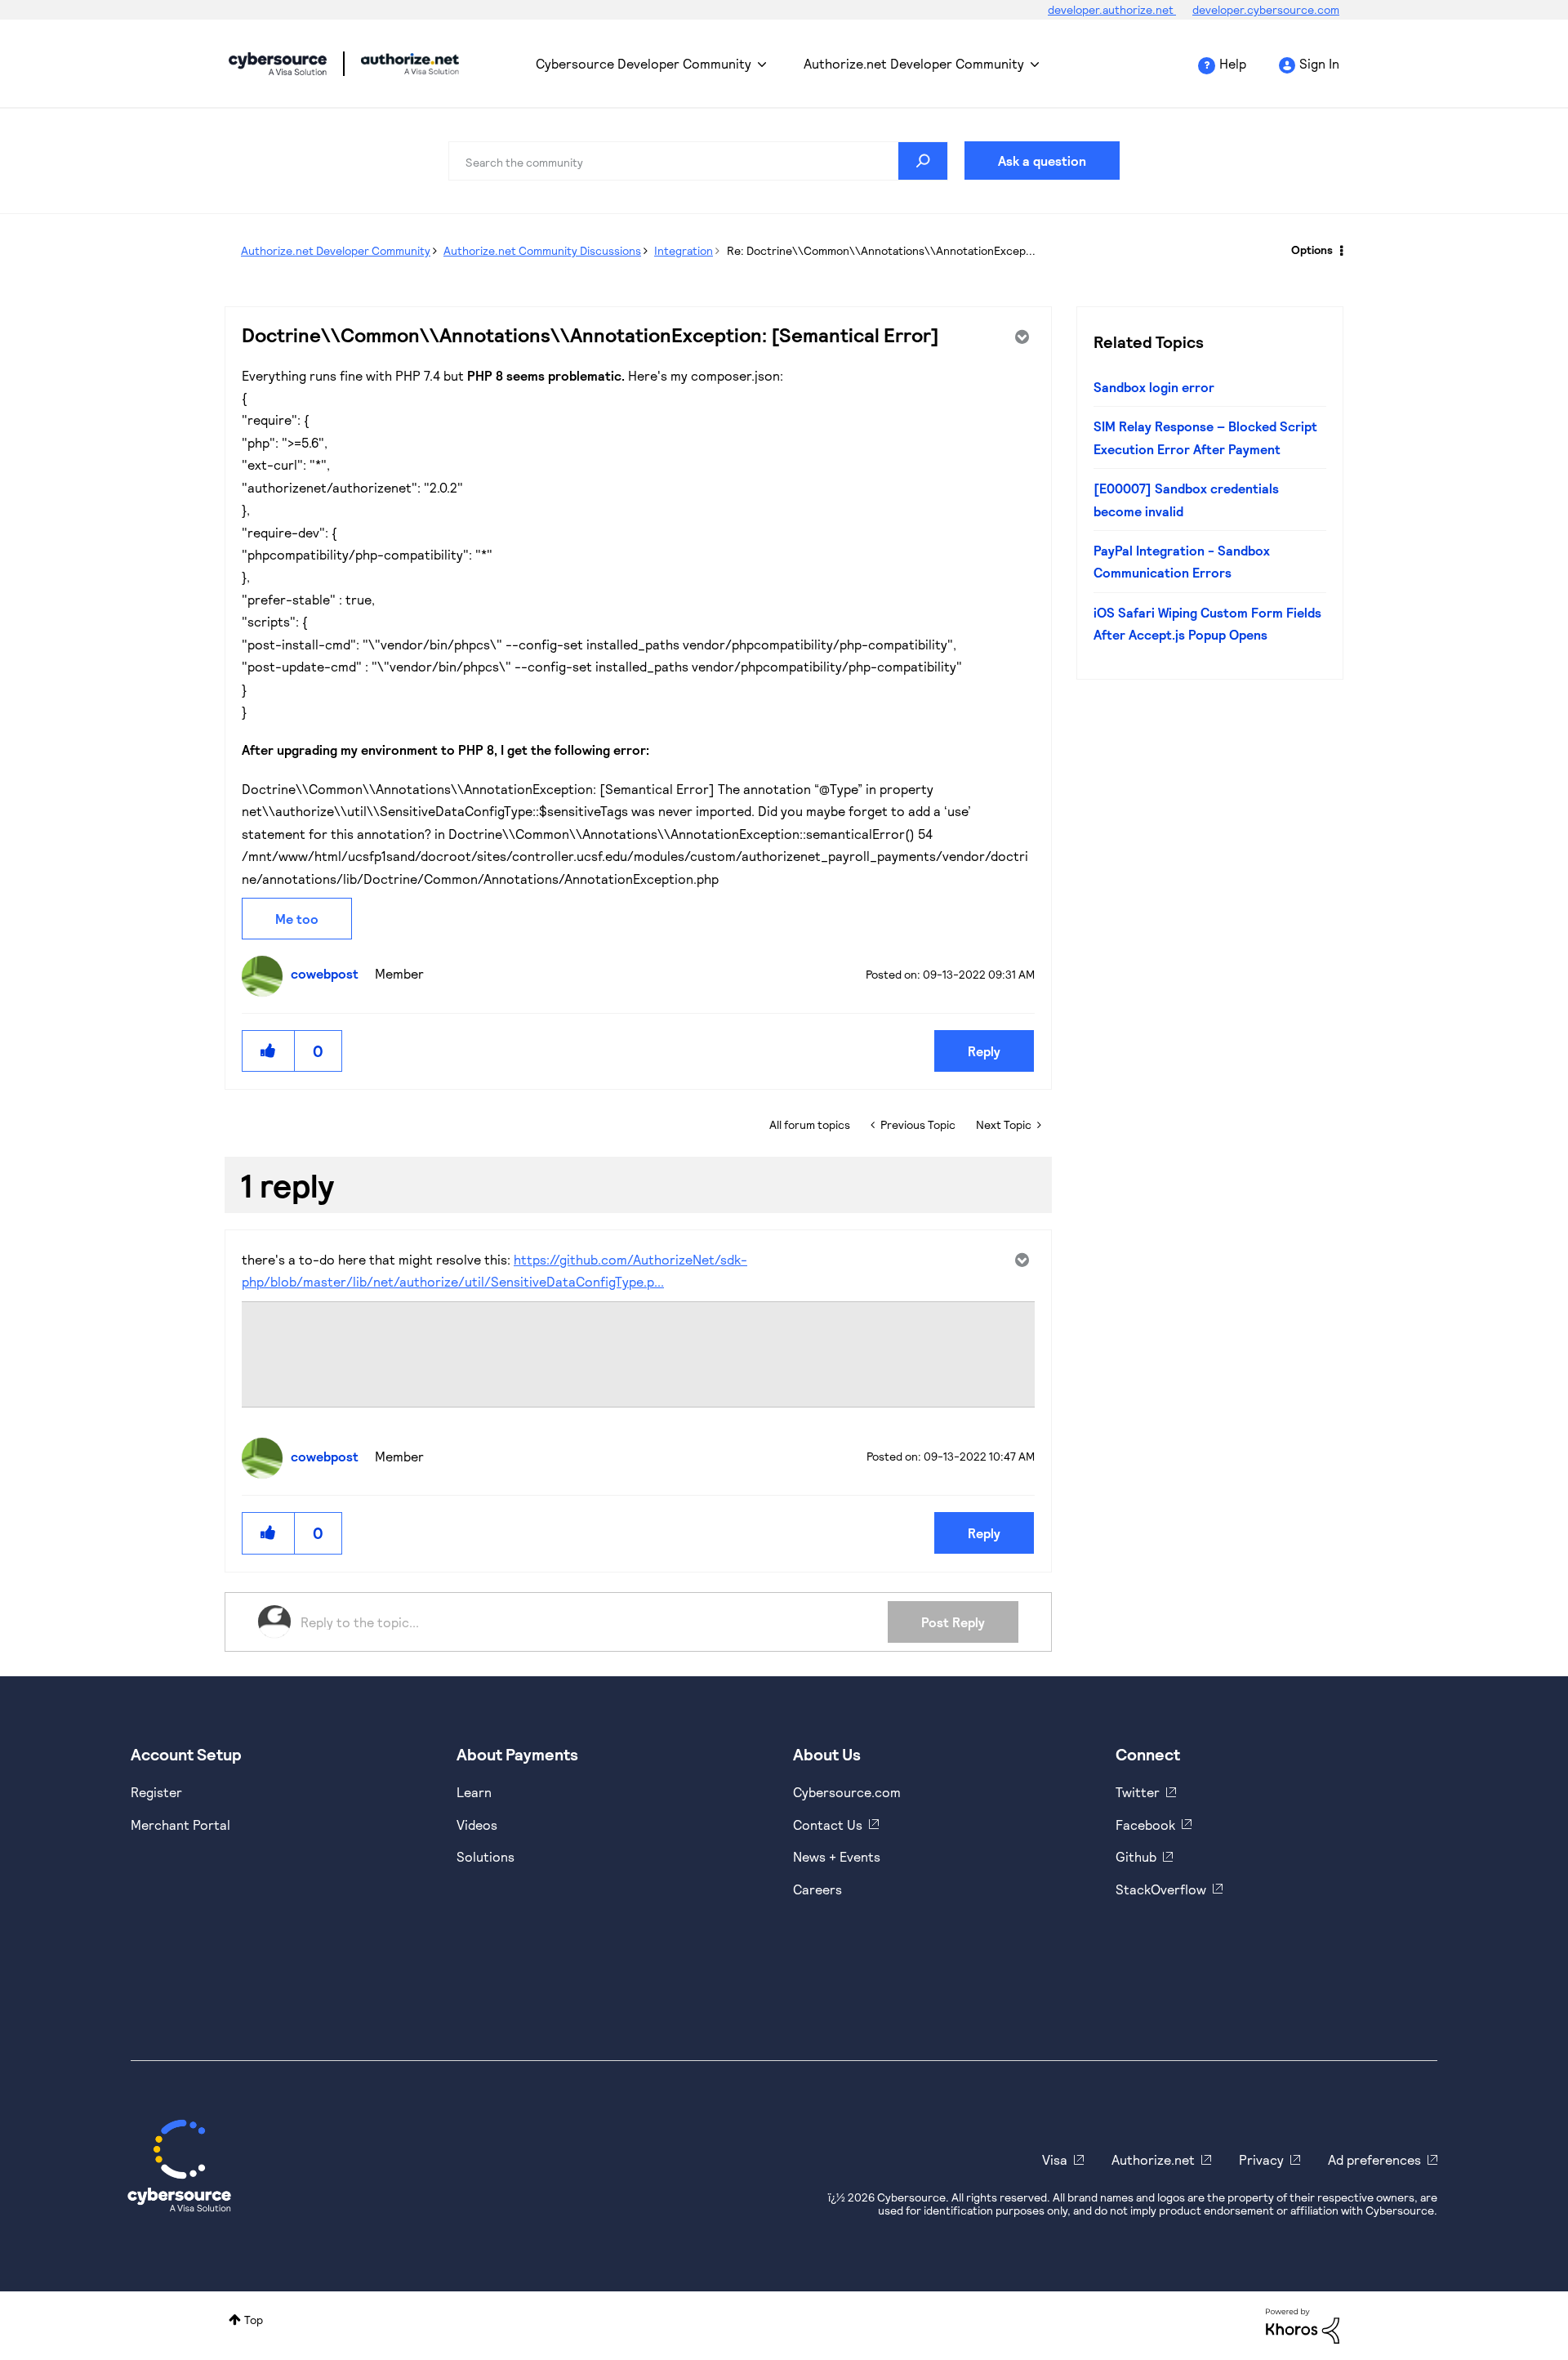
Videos (477, 1825)
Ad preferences (1374, 2159)
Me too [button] (297, 919)
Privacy (1261, 2159)
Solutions (486, 1856)
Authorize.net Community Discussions (542, 250)
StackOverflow (1161, 1889)
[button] (269, 1051)
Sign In (1319, 63)
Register (156, 1792)
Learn (474, 1792)
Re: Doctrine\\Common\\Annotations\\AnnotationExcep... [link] (881, 250)
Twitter (1138, 1792)
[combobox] (698, 161)
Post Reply (953, 1622)
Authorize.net (1153, 2159)
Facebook (1145, 1825)
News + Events (837, 1856)
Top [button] (254, 2320)
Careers (817, 1889)
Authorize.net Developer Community (914, 63)
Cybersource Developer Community (278, 64)
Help (1233, 63)
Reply (984, 1051)
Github (1136, 1856)
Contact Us (828, 1825)
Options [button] (1312, 250)
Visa (1055, 2159)
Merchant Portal (180, 1825)
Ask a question (1042, 161)
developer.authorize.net (1112, 9)
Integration (684, 250)
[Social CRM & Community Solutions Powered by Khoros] (1303, 2324)
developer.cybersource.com (1266, 9)
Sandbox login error (1154, 387)
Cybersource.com (847, 1792)
